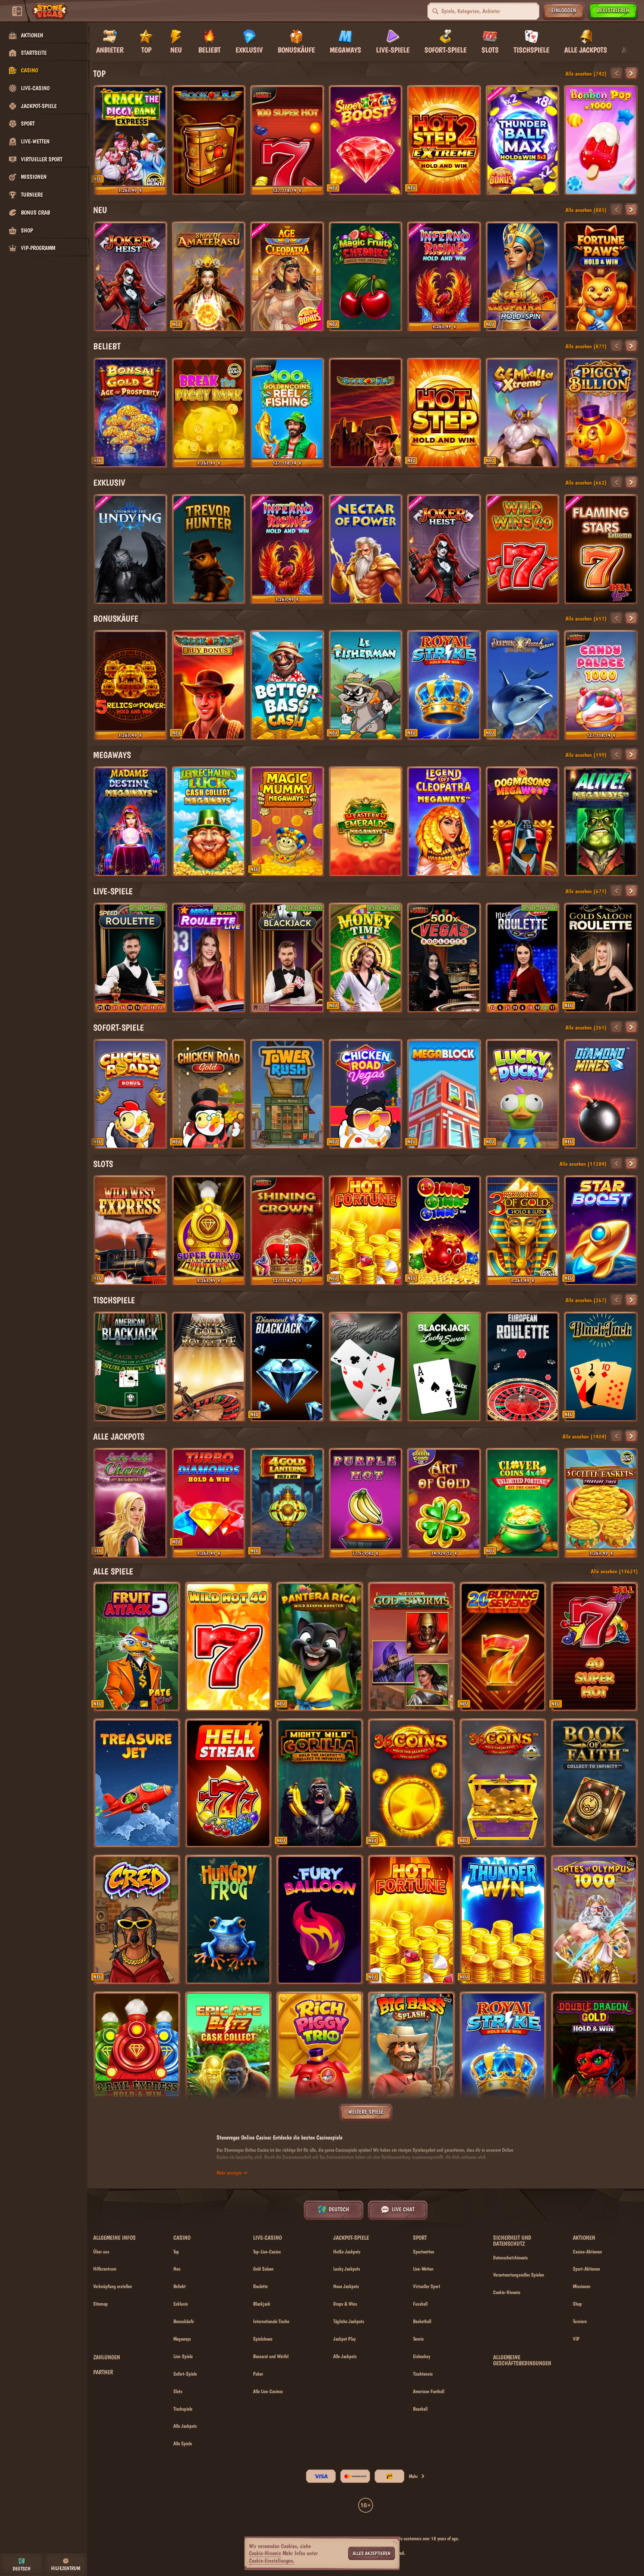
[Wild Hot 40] (228, 1647)
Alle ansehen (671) (586, 891)
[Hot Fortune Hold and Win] (366, 1231)
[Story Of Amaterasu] (209, 277)
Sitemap (100, 2304)
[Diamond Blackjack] (287, 1367)
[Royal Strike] (444, 685)
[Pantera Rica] (320, 1647)
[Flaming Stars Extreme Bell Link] (601, 549)
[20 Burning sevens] (503, 1647)
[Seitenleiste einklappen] (17, 11)
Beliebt (107, 346)
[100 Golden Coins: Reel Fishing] (287, 413)
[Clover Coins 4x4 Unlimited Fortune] (523, 1503)
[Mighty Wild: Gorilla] (320, 1784)
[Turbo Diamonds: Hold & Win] (209, 1503)
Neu (100, 210)
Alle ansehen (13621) (614, 1571)
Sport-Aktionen (586, 2269)
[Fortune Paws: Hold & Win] (601, 277)
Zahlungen (107, 2357)
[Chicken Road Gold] (209, 1094)
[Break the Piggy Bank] (209, 413)
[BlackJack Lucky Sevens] (444, 1367)
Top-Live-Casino (267, 2252)
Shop (577, 2304)
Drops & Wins (345, 2304)
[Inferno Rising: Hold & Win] (444, 277)
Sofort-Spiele (119, 1027)
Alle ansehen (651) (586, 618)
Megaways (112, 755)
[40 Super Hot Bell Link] (594, 1647)
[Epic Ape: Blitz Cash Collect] (228, 2057)
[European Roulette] (523, 1367)
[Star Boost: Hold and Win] (601, 1231)
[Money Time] (366, 958)
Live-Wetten (423, 2269)
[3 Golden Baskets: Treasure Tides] (601, 1503)
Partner (103, 2372)
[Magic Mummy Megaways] (287, 822)
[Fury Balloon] (320, 1920)
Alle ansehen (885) (586, 210)
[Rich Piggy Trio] (320, 2057)
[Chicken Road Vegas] (366, 1094)
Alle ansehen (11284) (583, 1164)
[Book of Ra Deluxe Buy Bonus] (209, 685)
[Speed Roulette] (130, 958)
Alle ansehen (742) (586, 74)
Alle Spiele (113, 1571)
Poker (258, 2374)
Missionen (582, 2286)
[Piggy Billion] (601, 413)
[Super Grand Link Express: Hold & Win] (209, 1231)
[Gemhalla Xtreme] (523, 413)
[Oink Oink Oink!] (444, 1231)
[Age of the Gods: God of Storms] (411, 1647)
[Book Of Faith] (594, 1784)
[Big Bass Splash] (411, 2057)
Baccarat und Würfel (271, 2356)
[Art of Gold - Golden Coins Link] (444, 1503)
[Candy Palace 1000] (601, 685)
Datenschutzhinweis (510, 2258)
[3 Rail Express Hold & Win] (137, 2057)
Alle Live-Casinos (268, 2391)
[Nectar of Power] (366, 549)
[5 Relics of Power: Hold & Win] (130, 685)
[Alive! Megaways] (601, 822)
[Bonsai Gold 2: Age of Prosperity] (130, 413)
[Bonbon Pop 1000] (601, 140)
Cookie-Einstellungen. (272, 2561)
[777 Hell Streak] (228, 1784)
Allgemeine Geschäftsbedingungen (522, 2360)
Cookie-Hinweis (507, 2292)
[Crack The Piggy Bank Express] (130, 140)
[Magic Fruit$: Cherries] (366, 277)
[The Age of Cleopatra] (287, 277)
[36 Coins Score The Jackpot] (503, 1784)
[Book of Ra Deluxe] (366, 413)
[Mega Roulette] (523, 958)
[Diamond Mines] (601, 1094)
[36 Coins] (411, 1784)
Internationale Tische (271, 2321)
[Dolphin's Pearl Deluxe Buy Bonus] (523, 685)
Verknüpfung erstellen (113, 2286)
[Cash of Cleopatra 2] (523, 277)
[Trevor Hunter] (209, 549)
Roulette (260, 2286)
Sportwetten (424, 2252)
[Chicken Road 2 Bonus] (130, 1094)
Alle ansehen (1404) (585, 1436)
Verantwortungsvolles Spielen (519, 2275)
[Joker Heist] (130, 277)
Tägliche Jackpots (349, 2321)
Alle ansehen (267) (586, 1300)
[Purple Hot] (366, 1503)
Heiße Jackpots (347, 2252)
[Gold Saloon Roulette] (601, 958)
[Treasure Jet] (137, 1784)
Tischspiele (114, 1300)
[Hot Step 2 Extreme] (444, 140)
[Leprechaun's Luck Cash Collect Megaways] (209, 822)
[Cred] (137, 1920)
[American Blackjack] (130, 1367)
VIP (576, 2339)
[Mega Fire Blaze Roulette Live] (209, 958)
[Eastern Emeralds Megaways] (366, 822)
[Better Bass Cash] (287, 685)
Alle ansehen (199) (586, 755)
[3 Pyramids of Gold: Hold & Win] (523, 1231)
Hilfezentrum (105, 2269)
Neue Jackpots (346, 2286)
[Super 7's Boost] (366, 140)
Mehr (413, 2476)
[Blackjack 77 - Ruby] (287, 958)
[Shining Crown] (287, 1231)
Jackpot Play (344, 2339)
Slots (103, 1164)
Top (99, 74)
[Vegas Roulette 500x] (444, 958)
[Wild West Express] (130, 1231)
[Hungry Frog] (228, 1920)
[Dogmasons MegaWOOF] (523, 822)
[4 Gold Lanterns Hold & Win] (287, 1503)
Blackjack (262, 2304)
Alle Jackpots (119, 1436)
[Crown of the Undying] (130, 549)
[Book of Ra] (209, 140)
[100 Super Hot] (287, 140)
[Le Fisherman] (366, 685)
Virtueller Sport (427, 2286)
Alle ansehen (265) (586, 1027)
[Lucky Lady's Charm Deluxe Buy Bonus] (130, 1503)
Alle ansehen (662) (586, 483)
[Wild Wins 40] (523, 549)
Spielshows (263, 2339)
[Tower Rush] (287, 1094)
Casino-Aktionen (587, 2252)
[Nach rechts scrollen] (628, 40)
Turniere (580, 2321)
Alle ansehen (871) (586, 346)
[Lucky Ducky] (523, 1094)
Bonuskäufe (116, 618)
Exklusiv (109, 483)
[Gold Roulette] (209, 1367)
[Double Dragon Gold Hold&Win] (594, 2057)
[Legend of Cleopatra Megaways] (444, 822)
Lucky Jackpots (347, 2269)
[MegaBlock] (444, 1094)
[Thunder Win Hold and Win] (503, 1920)
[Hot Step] (444, 413)
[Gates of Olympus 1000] (594, 1920)
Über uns (101, 2252)
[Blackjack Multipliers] (601, 1367)
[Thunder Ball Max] (523, 140)
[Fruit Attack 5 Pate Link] (137, 1647)
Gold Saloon (263, 2269)
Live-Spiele (113, 891)
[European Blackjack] (366, 1367)
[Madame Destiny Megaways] (130, 822)
